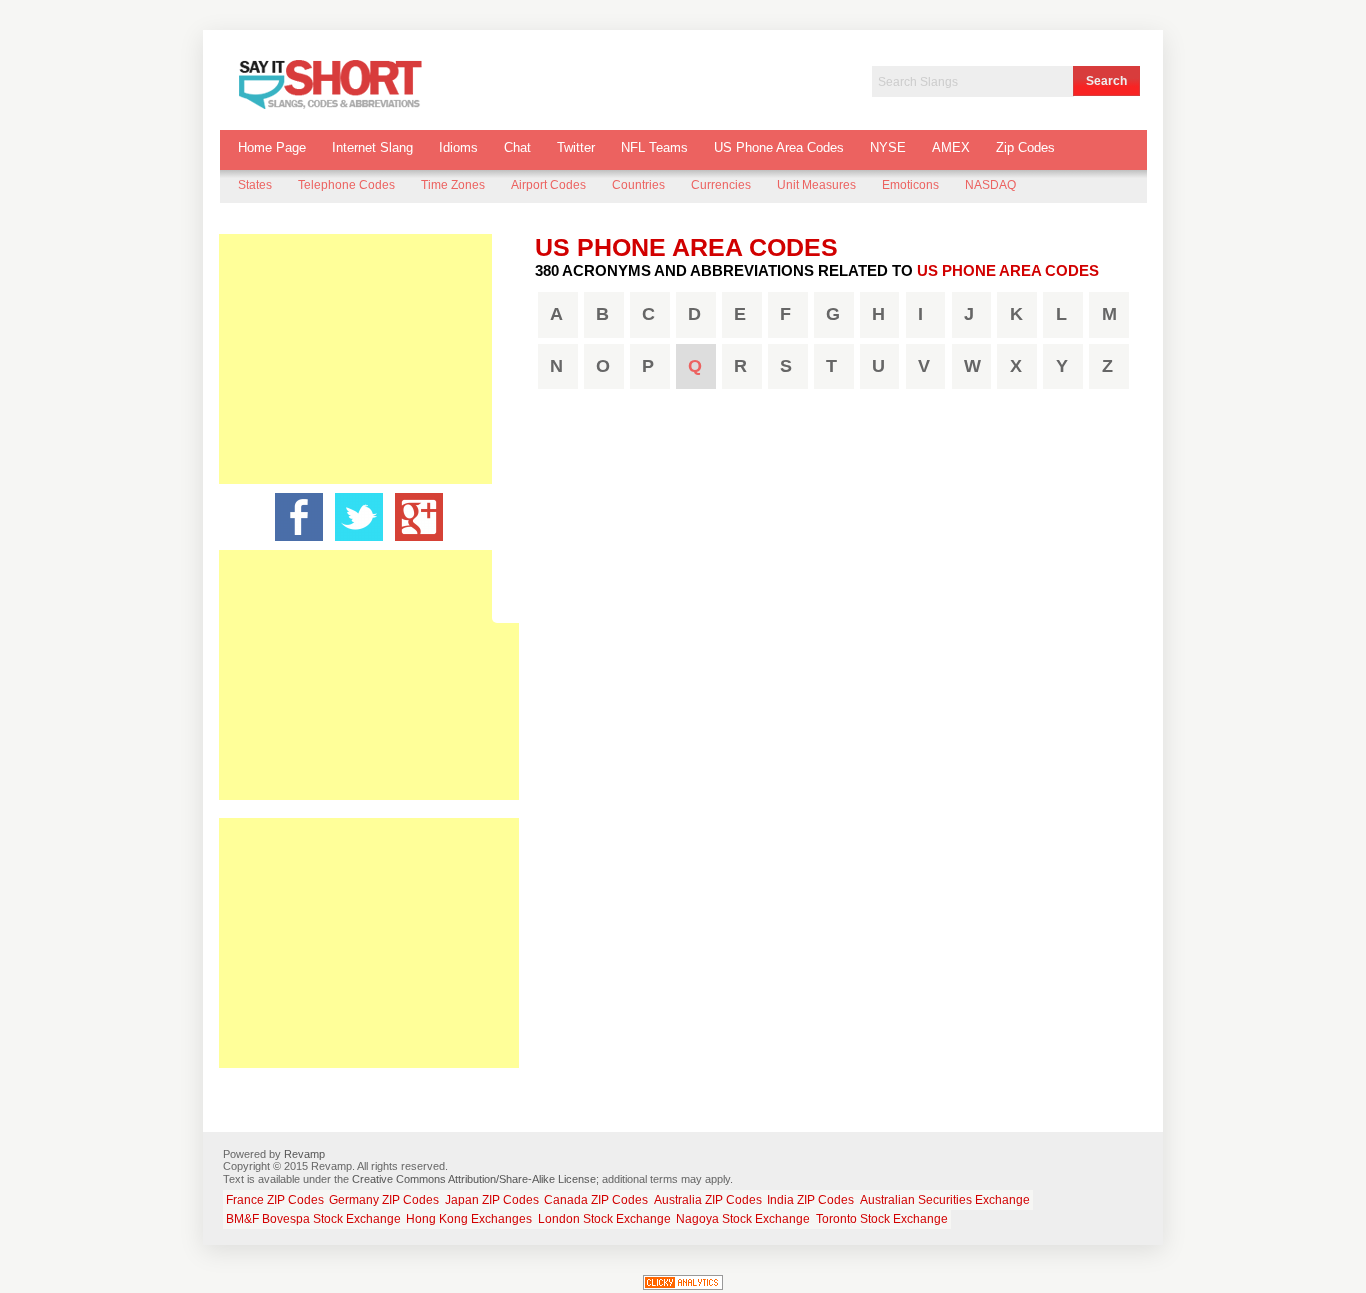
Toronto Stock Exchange (882, 1219)
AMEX (951, 147)
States (255, 185)
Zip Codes (1025, 147)
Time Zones (453, 185)
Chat (517, 147)
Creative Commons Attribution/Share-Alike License (474, 1179)
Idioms (458, 147)
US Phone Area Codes (779, 147)
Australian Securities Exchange (945, 1200)
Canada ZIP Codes (596, 1200)
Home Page (272, 147)
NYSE (888, 147)
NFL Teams (654, 147)
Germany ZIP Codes (384, 1200)
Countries (638, 185)
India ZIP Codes (810, 1200)
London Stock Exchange (604, 1219)
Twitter (576, 147)
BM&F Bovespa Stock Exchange (313, 1219)
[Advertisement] (369, 359)
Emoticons (910, 185)
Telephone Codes (346, 185)
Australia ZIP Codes (708, 1200)
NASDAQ (990, 185)
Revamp (304, 1154)
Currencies (721, 185)
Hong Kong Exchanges (469, 1219)
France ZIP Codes (275, 1200)
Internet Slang (372, 147)
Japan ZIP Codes (492, 1200)
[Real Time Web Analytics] (683, 1286)
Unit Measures (816, 185)
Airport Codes (548, 185)
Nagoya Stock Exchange (743, 1219)
